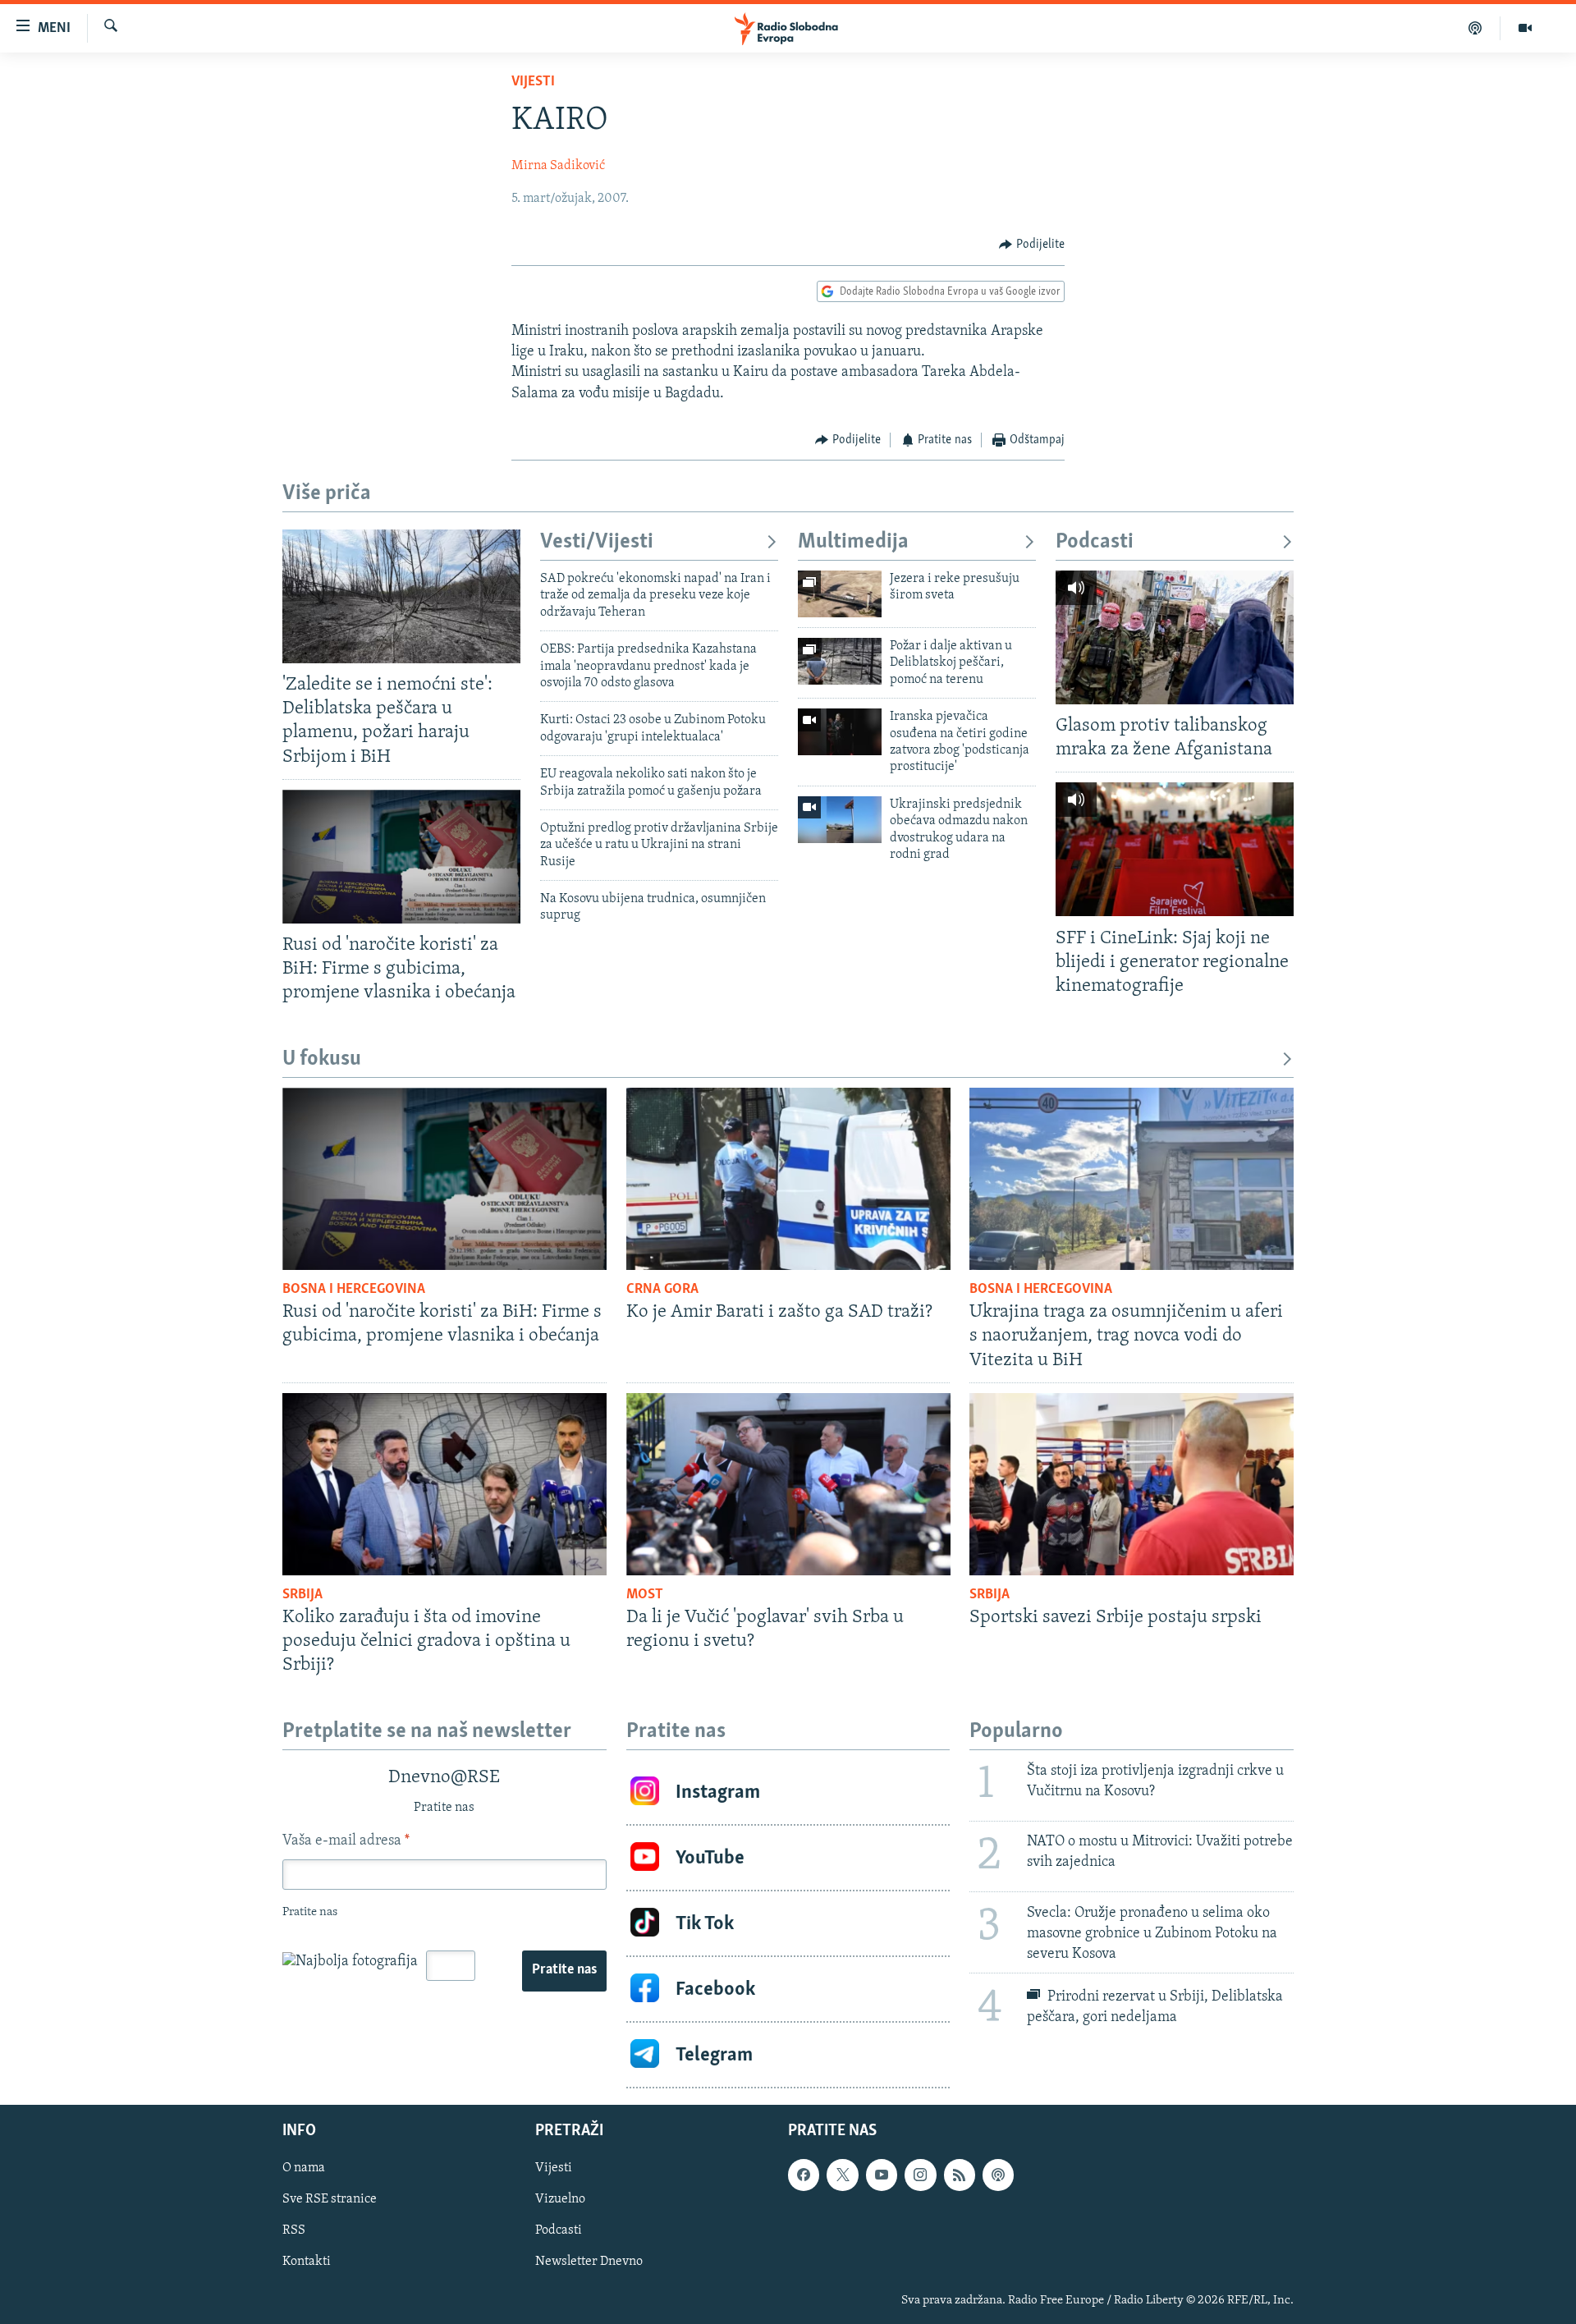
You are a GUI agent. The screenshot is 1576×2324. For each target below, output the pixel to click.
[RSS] (960, 2175)
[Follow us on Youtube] (882, 2175)
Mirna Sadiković (558, 166)
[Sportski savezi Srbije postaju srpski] (1132, 1484)
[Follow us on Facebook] (804, 2175)
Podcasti (1095, 542)
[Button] (1032, 245)
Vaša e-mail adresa (346, 1841)
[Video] (1525, 28)
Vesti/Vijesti (597, 542)
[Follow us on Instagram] (920, 2175)
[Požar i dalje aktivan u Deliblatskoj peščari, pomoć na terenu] (840, 661)
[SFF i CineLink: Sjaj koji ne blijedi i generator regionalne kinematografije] (1175, 849)
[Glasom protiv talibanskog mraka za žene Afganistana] (1175, 637)
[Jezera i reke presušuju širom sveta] (840, 594)
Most (645, 1595)
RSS (294, 2231)
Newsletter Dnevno (589, 2262)
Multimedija (853, 542)
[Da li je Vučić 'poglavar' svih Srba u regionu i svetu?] (788, 1484)
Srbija (302, 1595)
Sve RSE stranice (330, 2200)
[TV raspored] (998, 2175)
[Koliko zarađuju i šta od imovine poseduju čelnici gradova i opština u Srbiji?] (444, 1484)
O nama (304, 2168)
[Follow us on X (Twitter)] (842, 2175)
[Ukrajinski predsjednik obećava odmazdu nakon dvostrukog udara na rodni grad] (840, 820)
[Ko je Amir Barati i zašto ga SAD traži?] (788, 1179)
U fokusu (322, 1059)
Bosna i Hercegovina (354, 1290)
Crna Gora (662, 1290)
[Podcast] (1475, 28)
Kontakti (307, 2262)
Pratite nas (564, 1970)
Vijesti (533, 82)
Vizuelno (560, 2200)
